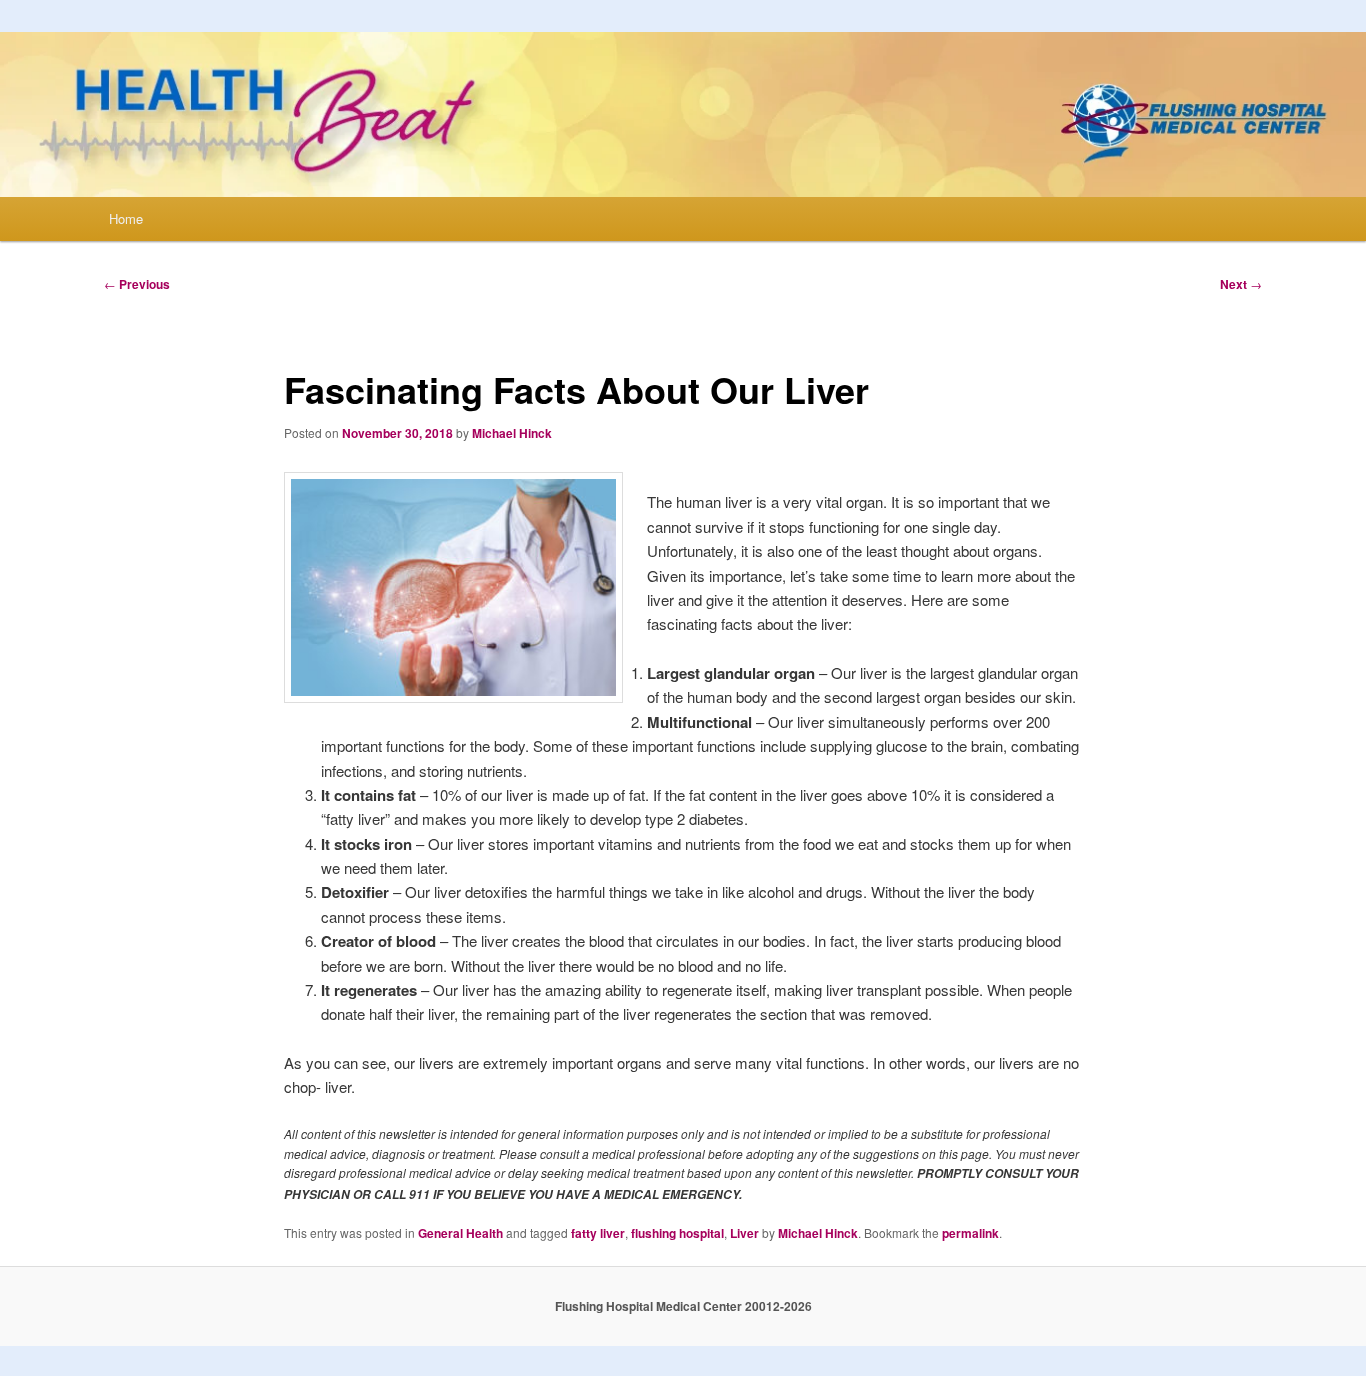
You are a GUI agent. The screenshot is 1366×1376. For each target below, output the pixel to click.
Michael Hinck (512, 433)
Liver (744, 1233)
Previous (137, 284)
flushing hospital (677, 1233)
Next (1241, 284)
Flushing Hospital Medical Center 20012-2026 (683, 1306)
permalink (970, 1233)
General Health (460, 1233)
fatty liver (598, 1233)
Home (126, 218)
